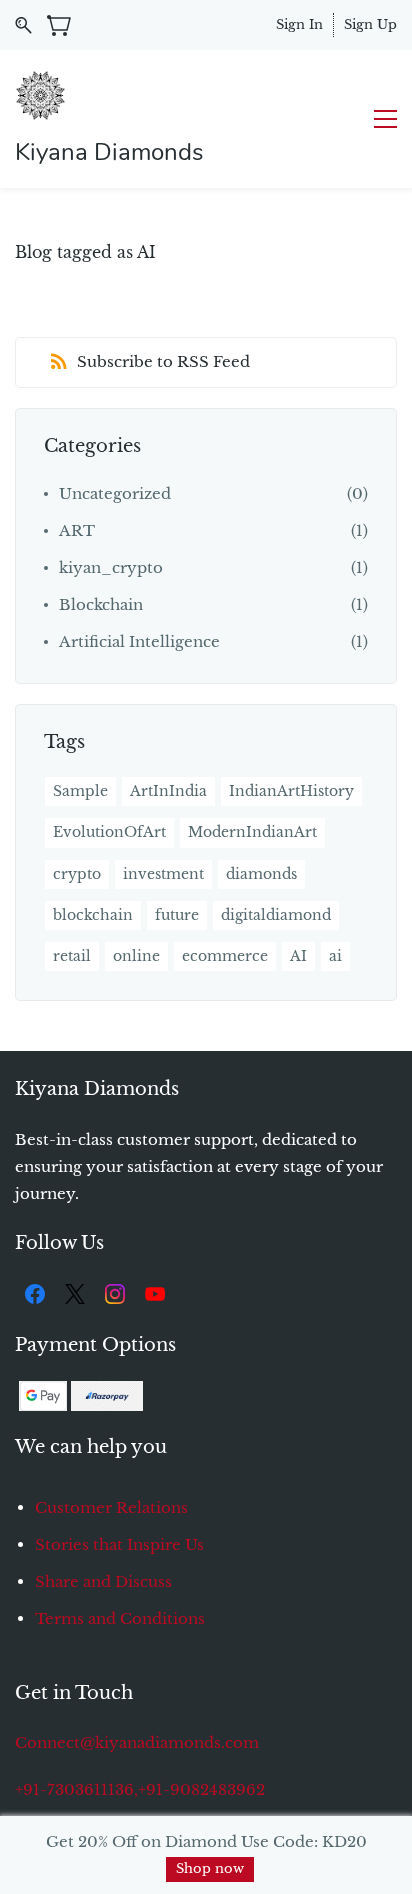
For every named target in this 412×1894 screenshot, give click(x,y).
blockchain (93, 915)
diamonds (261, 874)
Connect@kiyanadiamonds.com (137, 1742)
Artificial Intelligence (139, 641)
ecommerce (225, 956)
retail (72, 956)
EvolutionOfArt (109, 832)
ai (335, 956)
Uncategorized (115, 493)
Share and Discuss (103, 1581)
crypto (77, 874)
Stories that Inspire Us (119, 1544)
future (177, 915)
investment (163, 874)
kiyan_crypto (111, 567)
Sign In (299, 24)
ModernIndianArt (252, 832)
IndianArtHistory (291, 791)
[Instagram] (115, 1294)
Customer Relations (111, 1507)
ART (77, 530)
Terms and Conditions (120, 1618)
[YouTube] (155, 1294)
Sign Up (370, 24)
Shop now (210, 1868)
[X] (75, 1294)
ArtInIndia (168, 791)
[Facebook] (35, 1294)
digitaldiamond (276, 915)
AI (298, 956)
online (136, 956)
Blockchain (101, 604)
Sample (80, 791)
